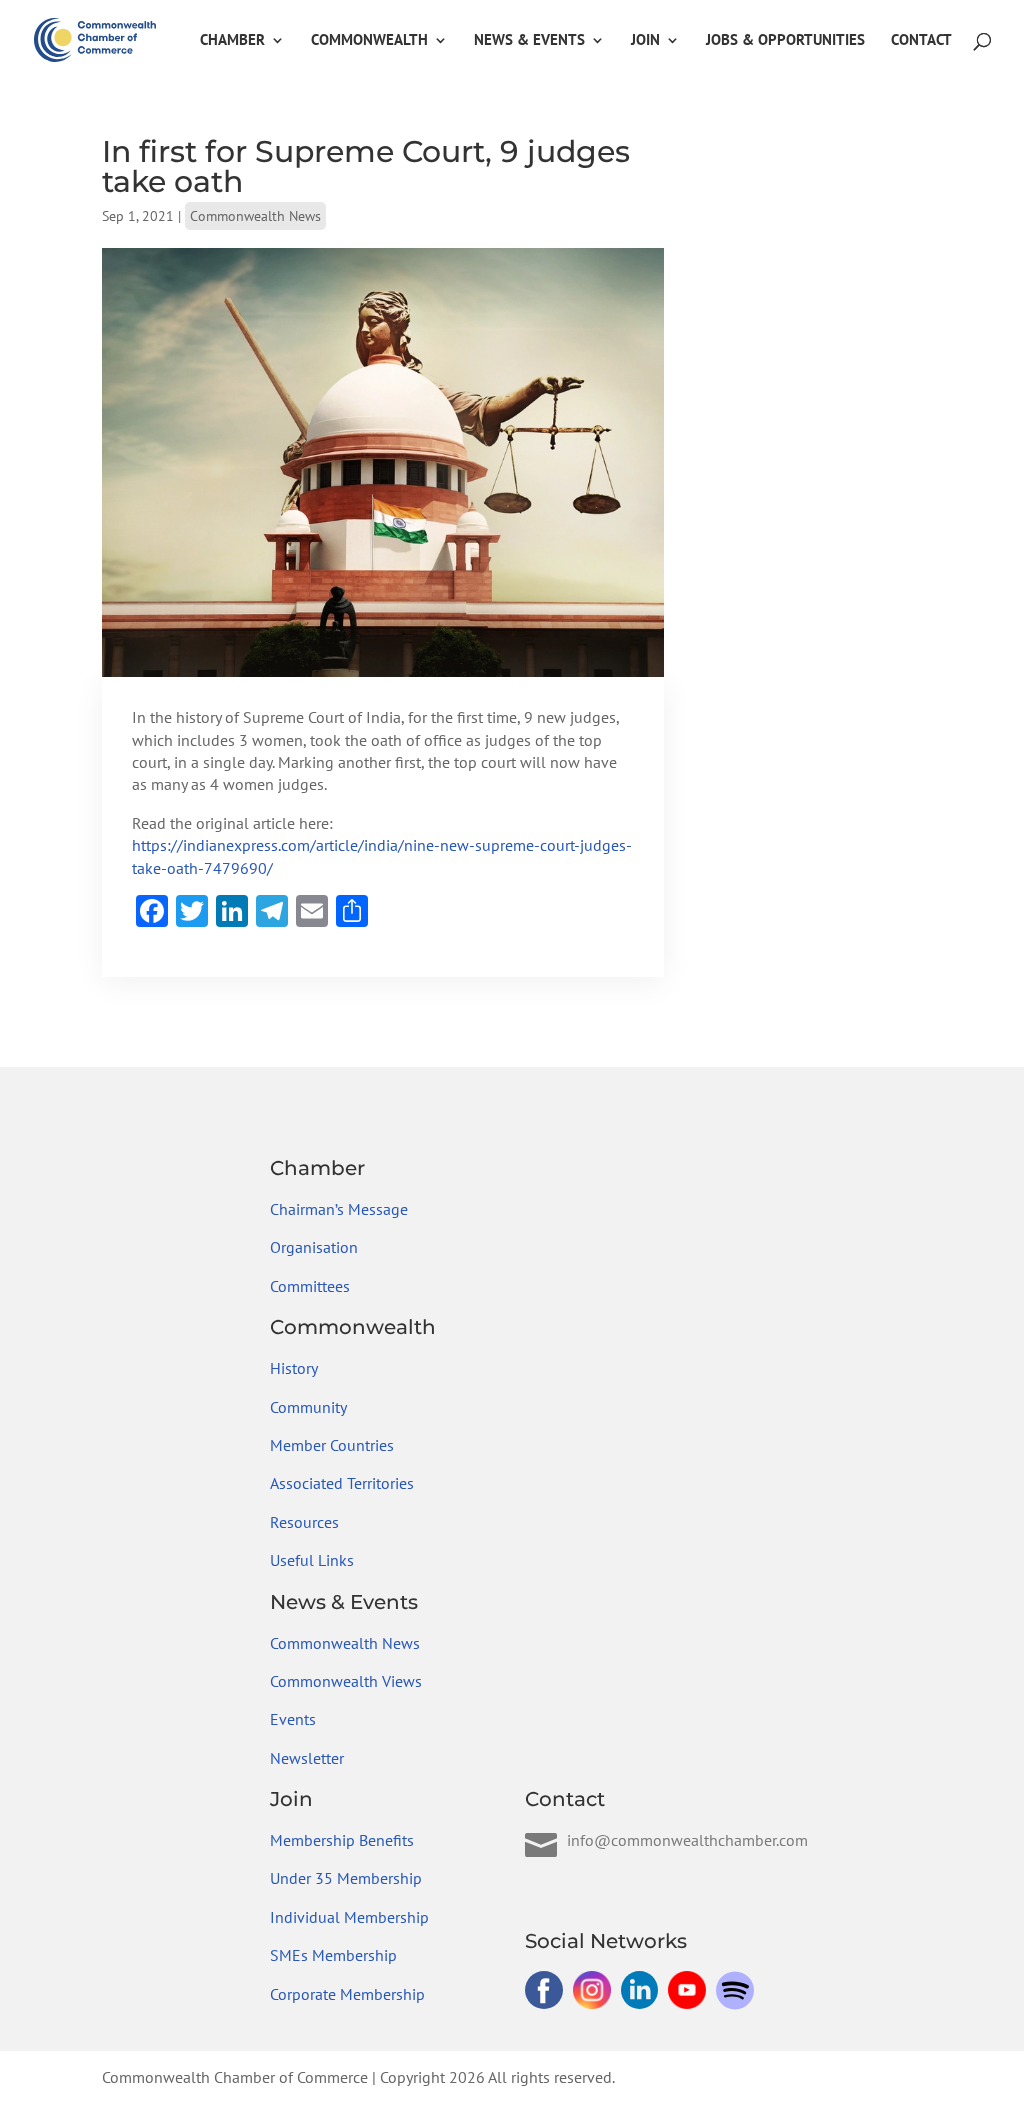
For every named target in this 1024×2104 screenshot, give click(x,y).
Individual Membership (349, 1917)
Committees (310, 1286)
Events (293, 1719)
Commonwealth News (255, 216)
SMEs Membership (333, 1955)
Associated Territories (342, 1483)
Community (308, 1407)
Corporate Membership (347, 1994)
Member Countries (332, 1445)
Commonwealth (369, 41)
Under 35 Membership (346, 1878)
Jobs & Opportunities (785, 41)
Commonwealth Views (346, 1681)
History (294, 1368)
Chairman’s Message (339, 1209)
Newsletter (307, 1758)
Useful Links (312, 1560)
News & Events (529, 41)
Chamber (232, 41)
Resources (304, 1522)
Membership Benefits (342, 1840)
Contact (921, 41)
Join (645, 41)
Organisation (314, 1247)
